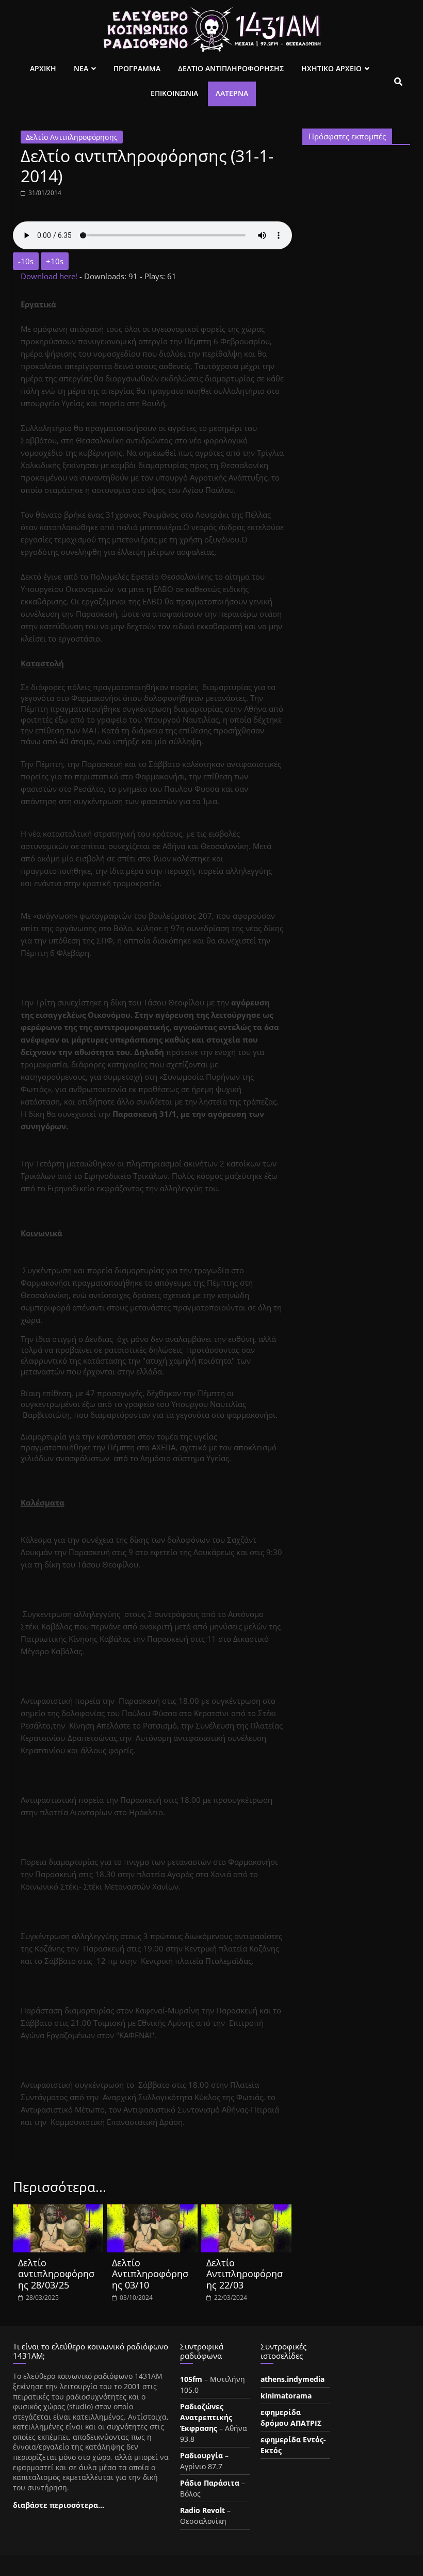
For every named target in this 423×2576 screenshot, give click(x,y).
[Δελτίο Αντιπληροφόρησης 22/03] (247, 2211)
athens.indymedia (292, 2379)
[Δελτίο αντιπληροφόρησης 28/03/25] (58, 2211)
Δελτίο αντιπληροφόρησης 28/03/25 (56, 2274)
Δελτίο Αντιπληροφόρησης (72, 137)
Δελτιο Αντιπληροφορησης (231, 68)
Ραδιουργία (201, 2455)
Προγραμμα (137, 68)
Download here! (50, 276)
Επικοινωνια (174, 93)
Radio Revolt (202, 2510)
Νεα (81, 68)
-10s (26, 261)
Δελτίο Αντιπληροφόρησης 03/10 (150, 2274)
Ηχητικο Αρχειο (331, 68)
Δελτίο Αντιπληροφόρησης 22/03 (245, 2274)
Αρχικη (43, 68)
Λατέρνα (232, 93)
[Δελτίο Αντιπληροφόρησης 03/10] (152, 2211)
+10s (55, 261)
